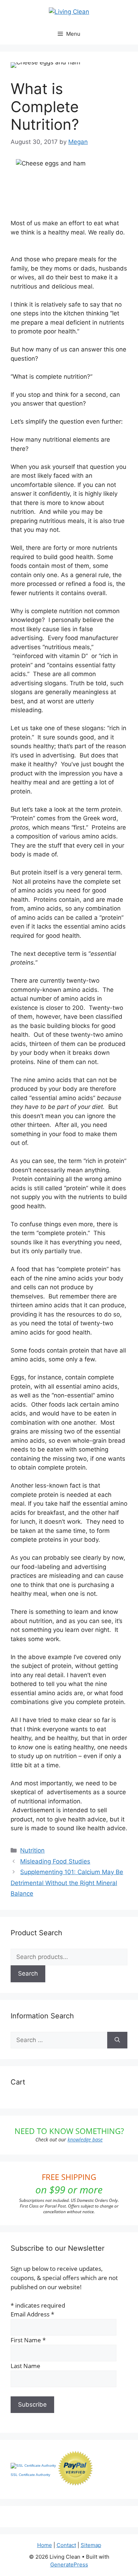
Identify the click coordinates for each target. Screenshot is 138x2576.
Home (45, 2545)
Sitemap (91, 2545)
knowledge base (85, 2139)
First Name (28, 2340)
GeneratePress (69, 2565)
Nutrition (32, 1850)
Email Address (32, 2314)
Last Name (25, 2366)
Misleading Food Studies (55, 1861)
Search (28, 1973)
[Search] (117, 2040)
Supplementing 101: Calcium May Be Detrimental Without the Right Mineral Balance (67, 1883)
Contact (66, 2545)
